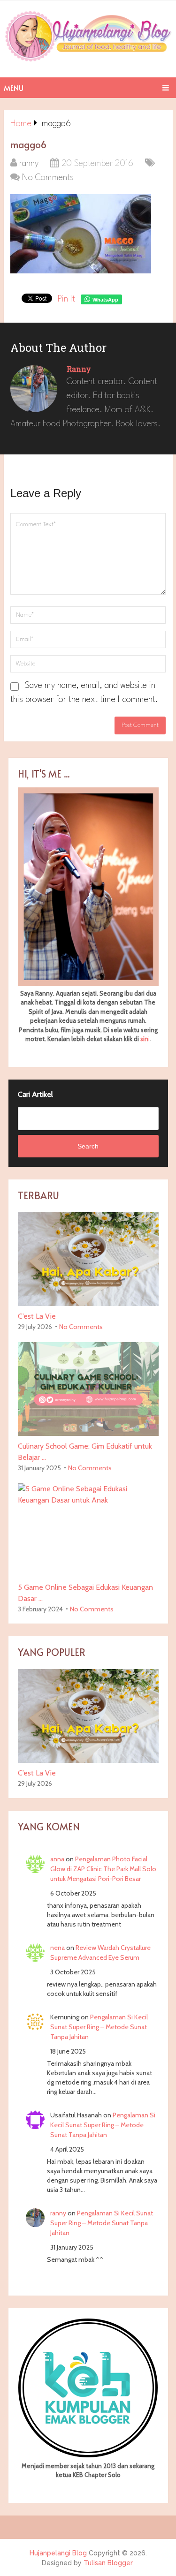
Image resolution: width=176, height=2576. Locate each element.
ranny (29, 164)
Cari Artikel (35, 1094)
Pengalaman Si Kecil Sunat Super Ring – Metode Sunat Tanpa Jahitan (99, 2027)
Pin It (66, 299)
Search (88, 1146)
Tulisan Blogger (108, 2563)
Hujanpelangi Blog (58, 2553)
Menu (14, 88)
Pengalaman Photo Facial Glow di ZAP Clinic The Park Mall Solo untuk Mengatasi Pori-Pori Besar (103, 1869)
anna (57, 1859)
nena (57, 1948)
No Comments (48, 178)
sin (144, 1039)
